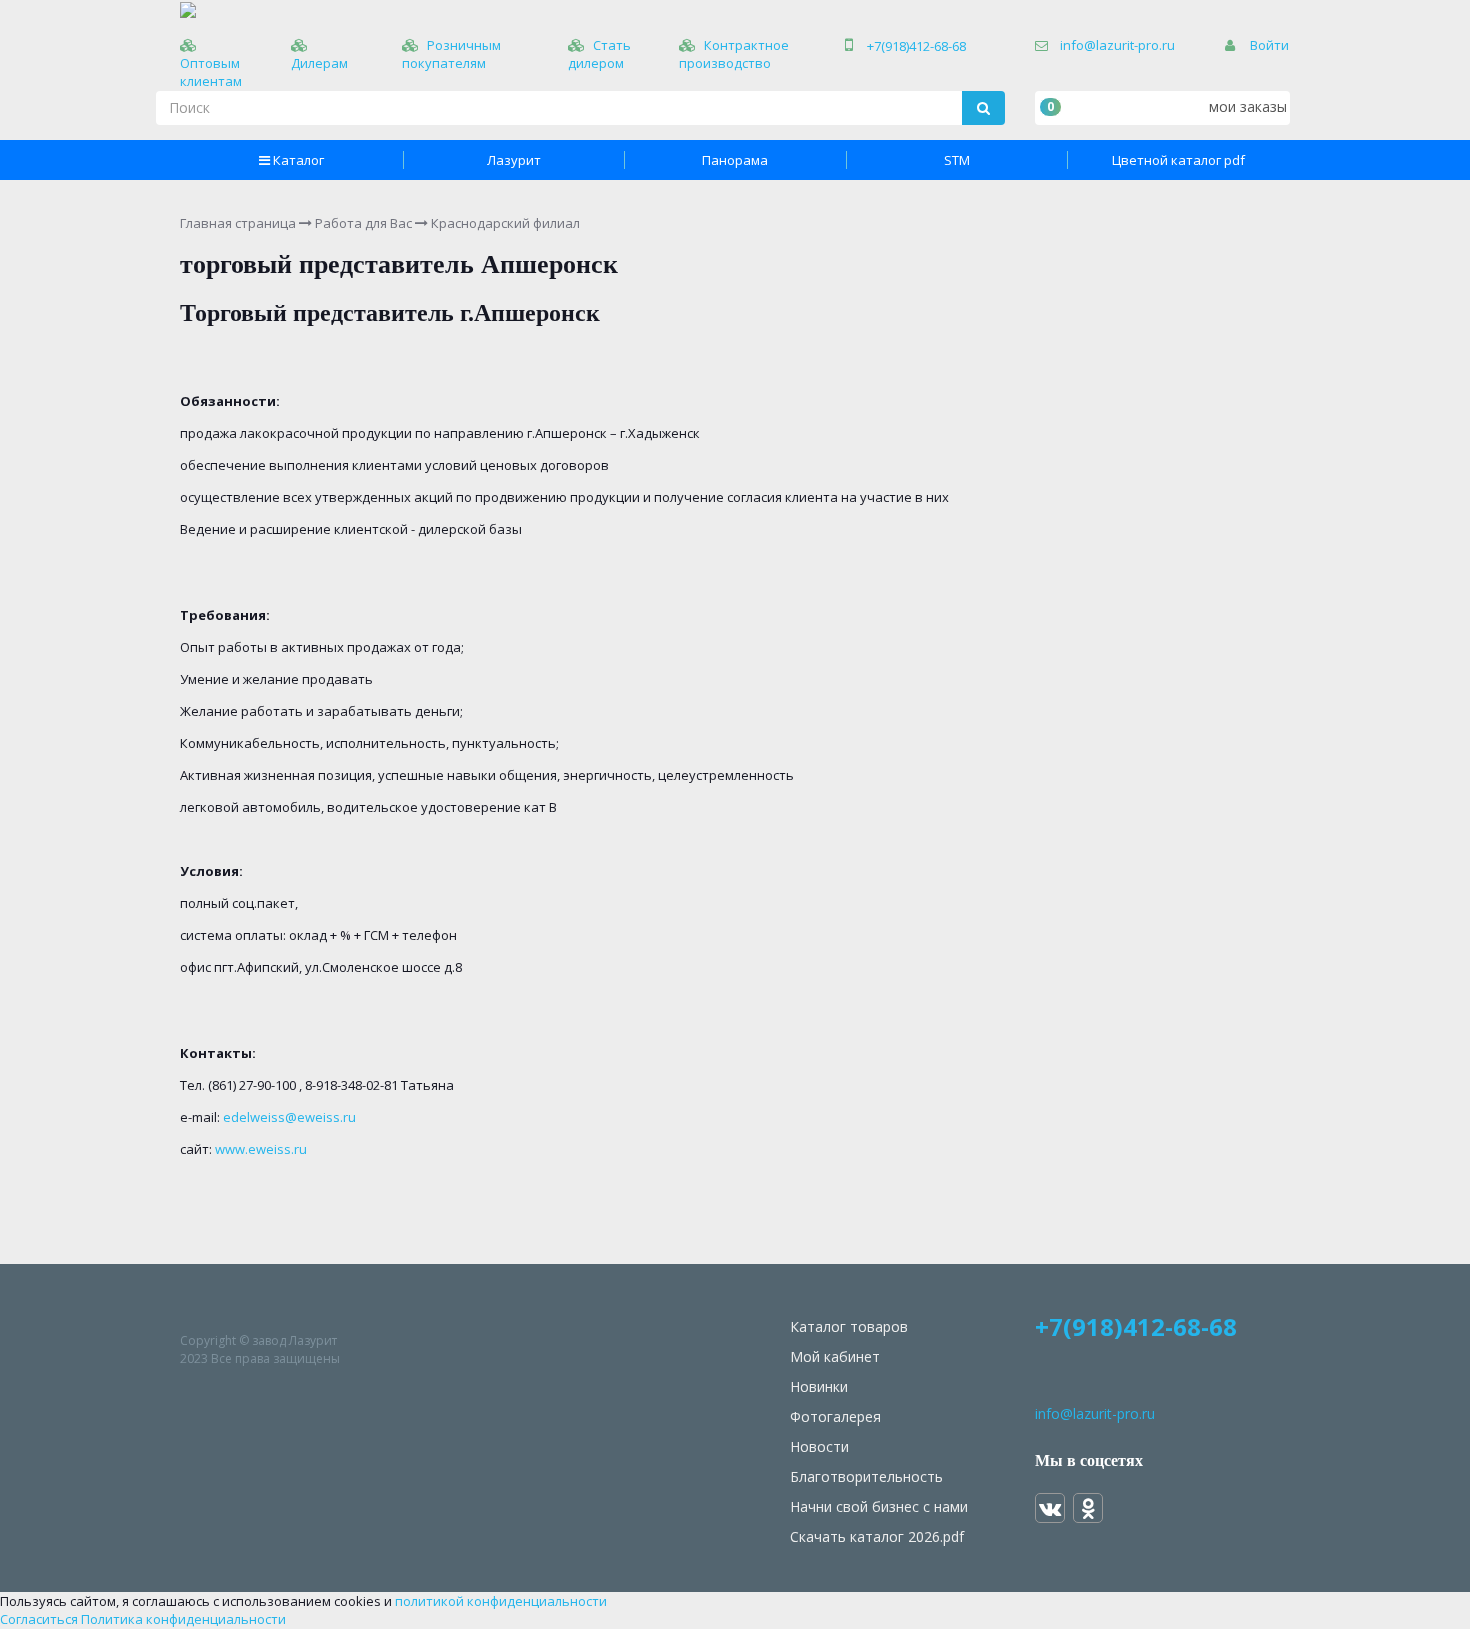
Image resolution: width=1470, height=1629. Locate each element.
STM (957, 160)
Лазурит (514, 160)
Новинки (819, 1386)
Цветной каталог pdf (1178, 160)
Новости (819, 1446)
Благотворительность (866, 1476)
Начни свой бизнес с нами (879, 1506)
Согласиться (39, 1619)
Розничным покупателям (451, 54)
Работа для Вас (363, 223)
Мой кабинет (835, 1356)
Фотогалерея (835, 1416)
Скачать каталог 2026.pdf (877, 1536)
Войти (1269, 45)
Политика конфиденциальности (183, 1619)
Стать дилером (599, 54)
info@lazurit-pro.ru (1117, 45)
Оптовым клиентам (211, 72)
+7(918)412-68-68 (916, 46)
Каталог (298, 160)
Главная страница (238, 223)
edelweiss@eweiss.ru (289, 1117)
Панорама (735, 160)
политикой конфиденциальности (501, 1601)
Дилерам (319, 63)
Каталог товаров (849, 1326)
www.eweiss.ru (261, 1149)
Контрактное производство (734, 54)
